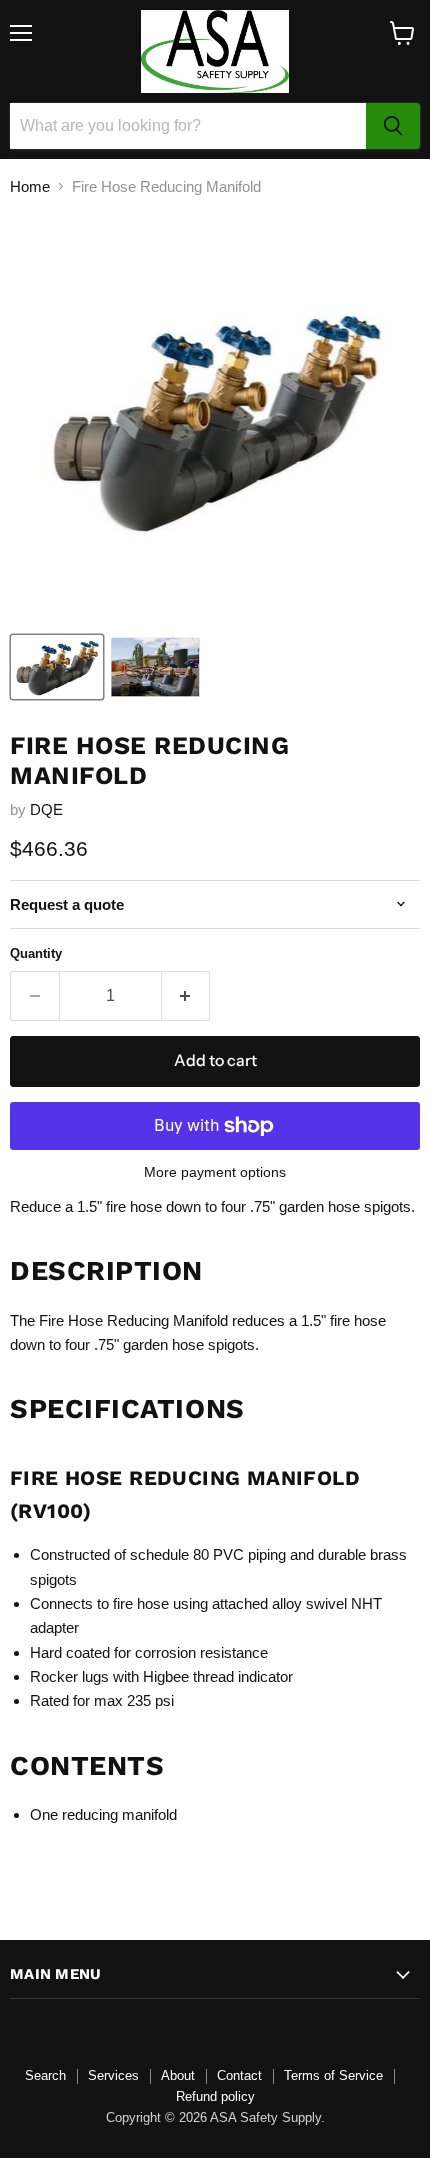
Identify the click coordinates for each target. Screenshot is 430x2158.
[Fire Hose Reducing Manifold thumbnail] (57, 667)
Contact (239, 2075)
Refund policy (215, 2096)
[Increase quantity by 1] (186, 996)
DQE (46, 809)
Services (113, 2075)
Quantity (36, 953)
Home (30, 186)
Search (45, 2075)
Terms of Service (333, 2075)
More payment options (215, 1172)
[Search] (393, 126)
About (178, 2075)
